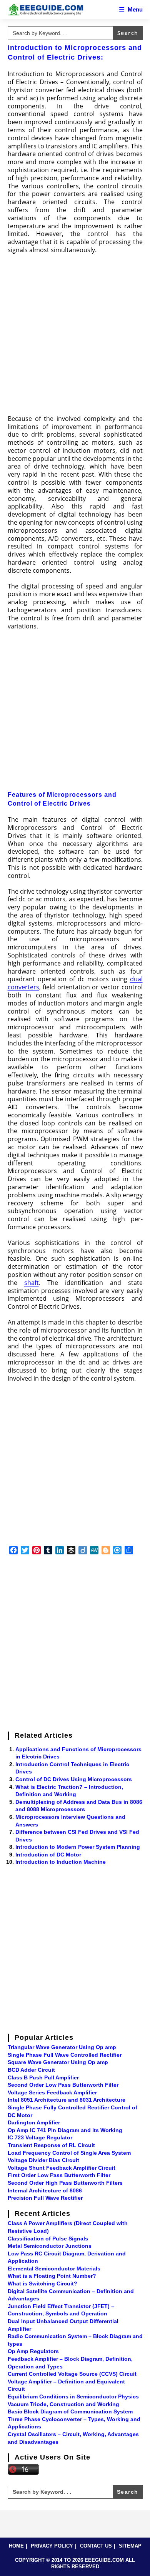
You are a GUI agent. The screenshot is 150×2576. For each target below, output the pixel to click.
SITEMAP (130, 2546)
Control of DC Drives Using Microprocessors (74, 1779)
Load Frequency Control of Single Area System (69, 2153)
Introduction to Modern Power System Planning (78, 1847)
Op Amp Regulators (33, 2351)
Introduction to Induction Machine (61, 1862)
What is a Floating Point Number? (52, 2276)
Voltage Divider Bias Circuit (43, 2160)
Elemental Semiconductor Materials (54, 2269)
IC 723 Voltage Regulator (40, 2137)
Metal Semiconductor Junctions (50, 2246)
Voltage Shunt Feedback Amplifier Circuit (62, 2168)
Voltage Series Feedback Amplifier (52, 2092)
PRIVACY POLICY (52, 2546)
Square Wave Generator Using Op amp (58, 2062)
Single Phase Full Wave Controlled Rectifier (65, 2055)
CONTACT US (96, 2546)
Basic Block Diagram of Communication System (70, 2411)
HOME (16, 2546)
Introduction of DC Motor (48, 1855)
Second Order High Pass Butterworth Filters (65, 2183)
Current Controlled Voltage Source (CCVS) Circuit (72, 2374)
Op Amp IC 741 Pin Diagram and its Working (65, 2130)
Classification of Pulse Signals (48, 2239)
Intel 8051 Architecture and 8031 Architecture (67, 2100)
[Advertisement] (75, 337)
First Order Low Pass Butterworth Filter (59, 2175)
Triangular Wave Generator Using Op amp (62, 2047)
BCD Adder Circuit (31, 2070)
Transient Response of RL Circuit (51, 2145)
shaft (32, 1283)
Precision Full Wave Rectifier (45, 2198)
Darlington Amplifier (34, 2122)
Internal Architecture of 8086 (45, 2190)
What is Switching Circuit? (42, 2283)
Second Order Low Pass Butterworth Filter (63, 2085)
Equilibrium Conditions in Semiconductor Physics (73, 2397)
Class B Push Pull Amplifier (43, 2077)
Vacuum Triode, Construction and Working (63, 2404)
